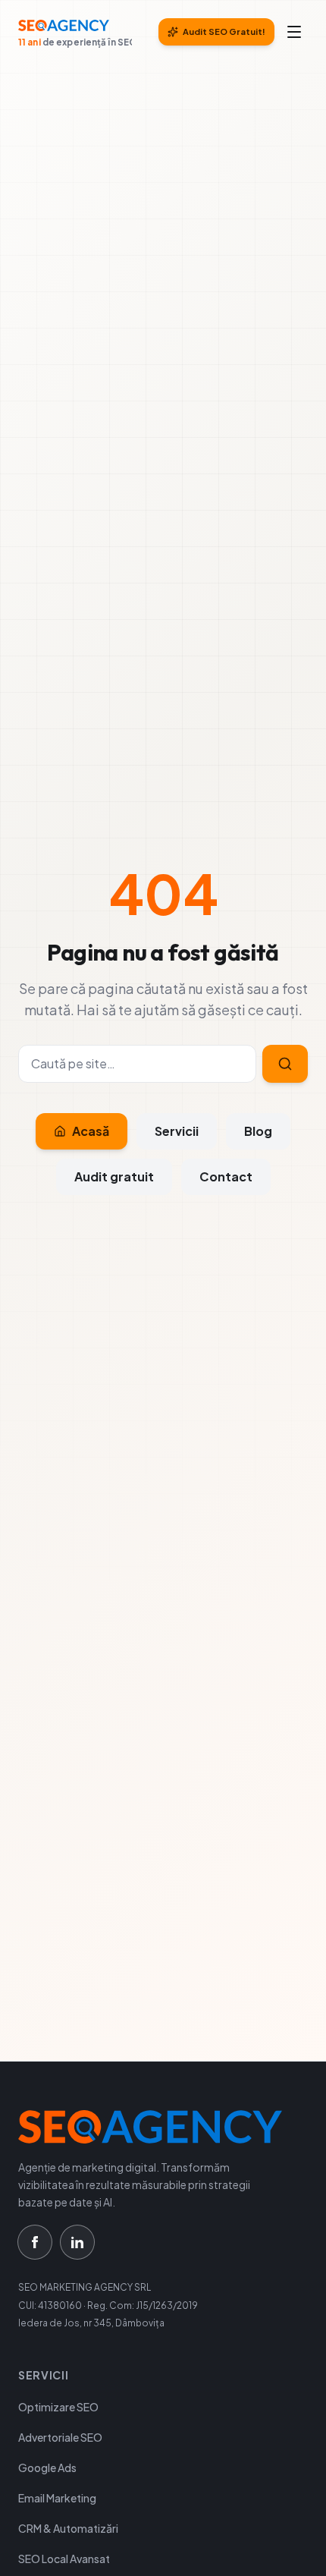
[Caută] (285, 1064)
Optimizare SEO (58, 2407)
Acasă (91, 1131)
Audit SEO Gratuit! (224, 31)
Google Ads (47, 2467)
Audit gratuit (114, 1176)
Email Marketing (57, 2498)
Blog (258, 1131)
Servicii (177, 1131)
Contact (226, 1176)
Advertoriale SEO (60, 2437)
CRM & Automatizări (68, 2528)
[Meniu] (294, 32)
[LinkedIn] (77, 2242)
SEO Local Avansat (64, 2559)
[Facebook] (35, 2242)
